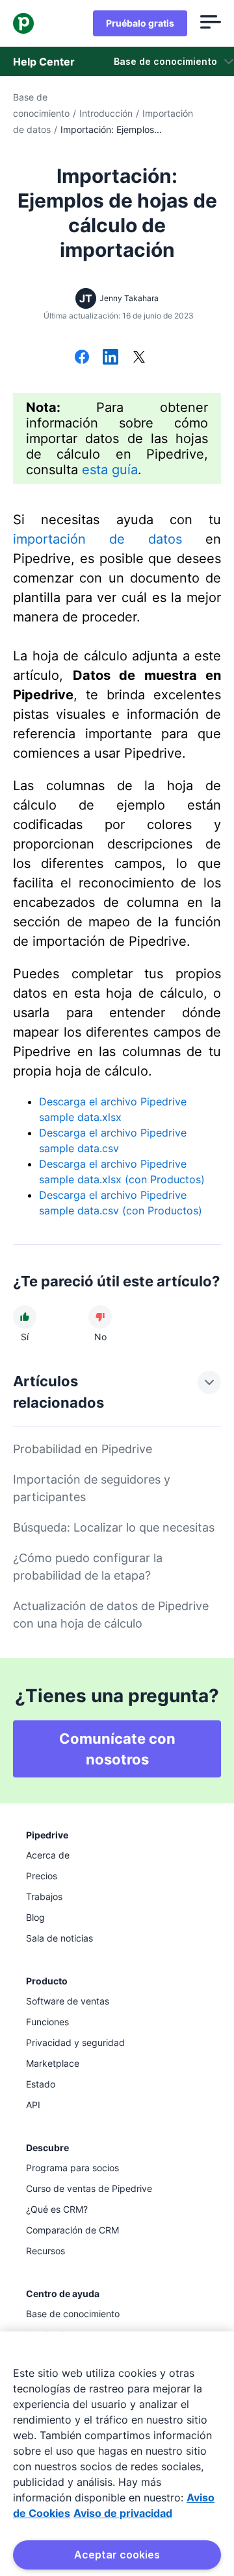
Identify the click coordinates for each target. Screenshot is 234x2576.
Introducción (106, 113)
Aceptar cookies (117, 2555)
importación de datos (97, 539)
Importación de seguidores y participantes (92, 1488)
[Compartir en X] (139, 358)
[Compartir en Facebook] (82, 358)
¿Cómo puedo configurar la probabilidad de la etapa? (88, 1567)
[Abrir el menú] (211, 23)
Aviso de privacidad (123, 2513)
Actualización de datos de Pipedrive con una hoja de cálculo (111, 1615)
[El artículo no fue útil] (100, 1317)
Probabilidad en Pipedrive (83, 1449)
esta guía (110, 470)
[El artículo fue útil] (25, 1317)
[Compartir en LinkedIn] (110, 358)
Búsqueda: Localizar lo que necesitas (114, 1527)
